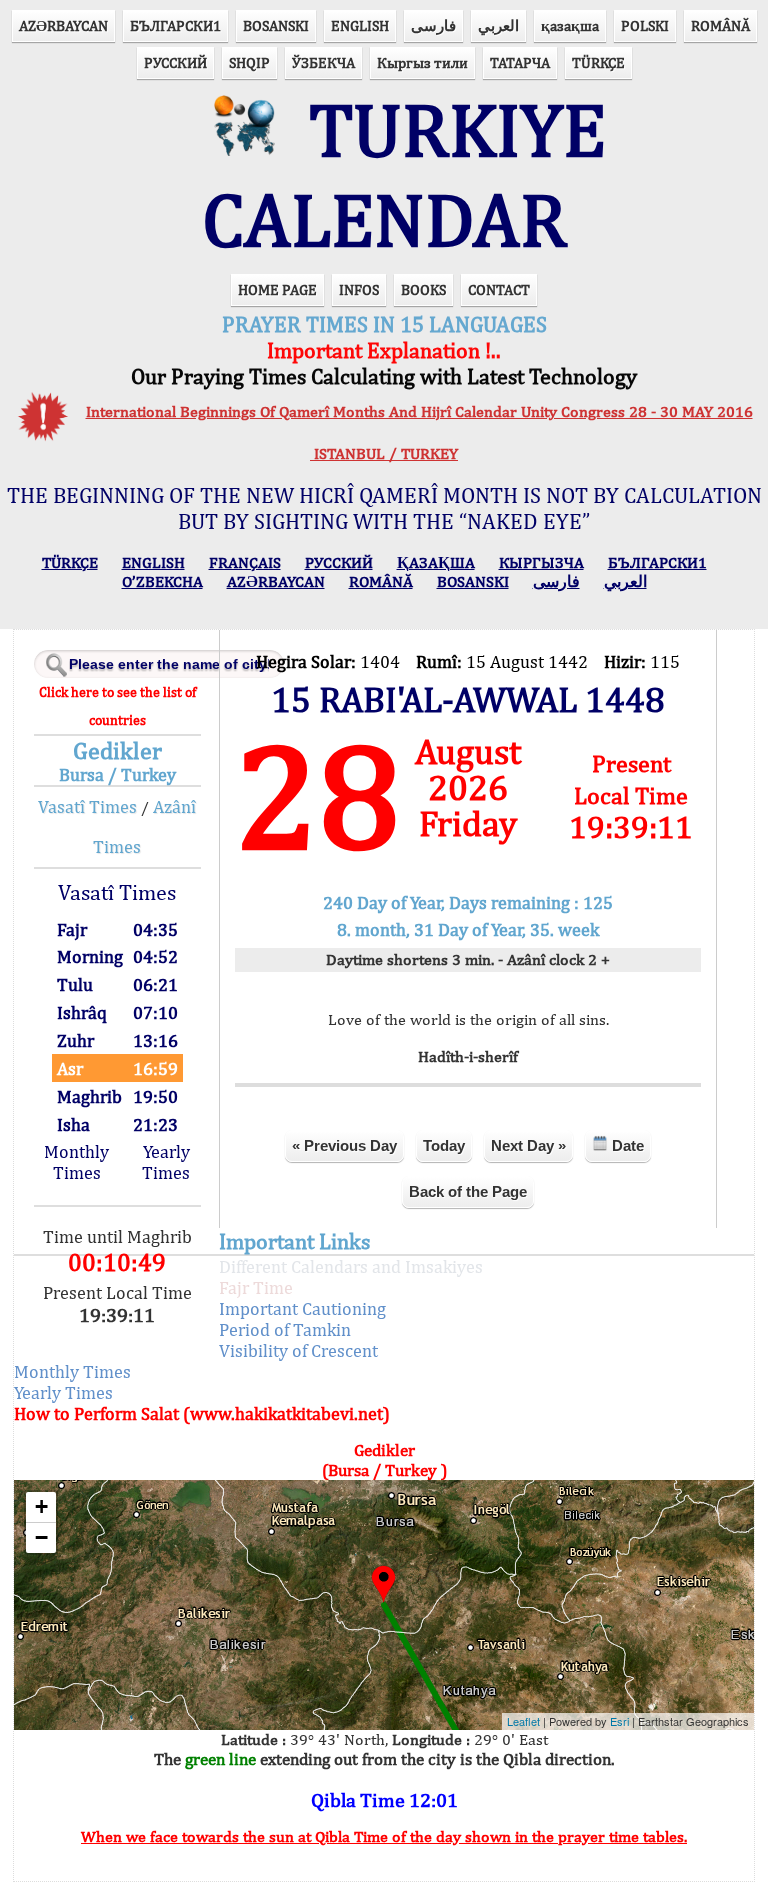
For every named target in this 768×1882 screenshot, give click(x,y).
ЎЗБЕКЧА (323, 62)
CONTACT (499, 289)
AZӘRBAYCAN (63, 25)
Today (444, 1145)
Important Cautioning (302, 1308)
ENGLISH (360, 25)
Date (626, 1145)
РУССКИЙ (175, 62)
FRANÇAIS (245, 562)
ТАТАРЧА (520, 62)
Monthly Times (76, 1162)
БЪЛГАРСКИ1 (175, 25)
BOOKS (423, 289)
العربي (498, 25)
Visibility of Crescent (298, 1350)
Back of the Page (468, 1191)
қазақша (570, 25)
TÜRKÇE (598, 62)
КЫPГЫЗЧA (541, 562)
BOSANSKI (276, 25)
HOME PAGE (277, 289)
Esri (619, 1721)
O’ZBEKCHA (162, 581)
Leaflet (523, 1721)
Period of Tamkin (285, 1329)
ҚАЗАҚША (436, 562)
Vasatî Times (87, 806)
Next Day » (528, 1145)
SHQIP (249, 62)
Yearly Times (166, 1162)
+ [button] (41, 1506)
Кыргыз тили (422, 62)
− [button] (41, 1537)
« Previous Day (344, 1145)
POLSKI (645, 25)
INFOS (359, 289)
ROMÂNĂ (720, 25)
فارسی (433, 25)
